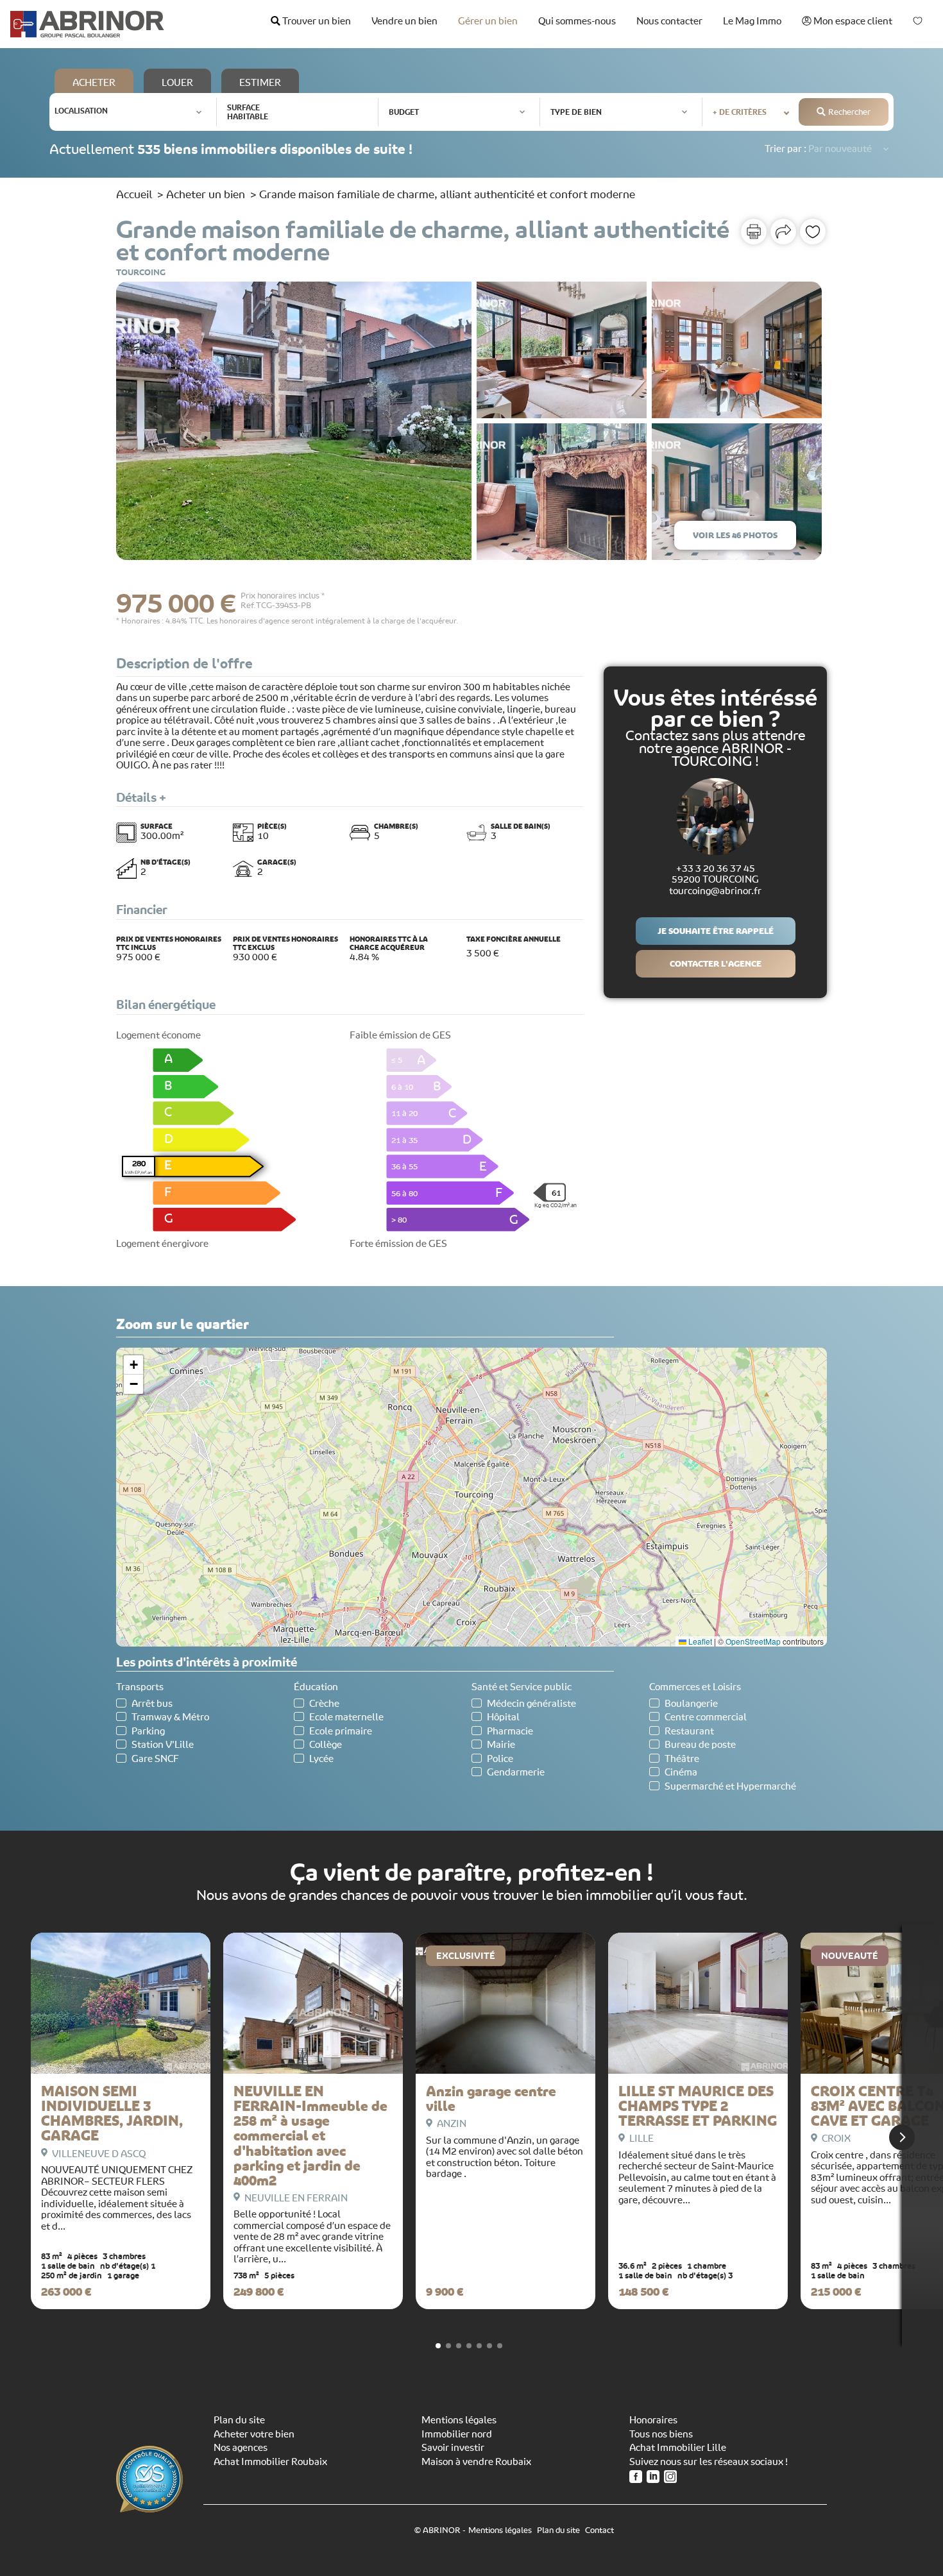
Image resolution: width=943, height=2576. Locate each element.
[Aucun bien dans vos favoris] (918, 21)
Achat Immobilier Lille (678, 2448)
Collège (326, 1745)
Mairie (501, 1745)
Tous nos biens (661, 2434)
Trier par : (786, 149)
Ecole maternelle (346, 1717)
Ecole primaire (341, 1732)
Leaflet (699, 1641)
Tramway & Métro (170, 1717)
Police (500, 1759)
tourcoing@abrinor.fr (715, 891)
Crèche (324, 1704)
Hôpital (503, 1717)
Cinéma (681, 1773)
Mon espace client (852, 21)
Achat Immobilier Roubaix (270, 2462)
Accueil (134, 194)
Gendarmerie (516, 1773)
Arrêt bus (152, 1704)
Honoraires (653, 2420)
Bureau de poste (700, 1745)
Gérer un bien (488, 21)
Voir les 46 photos (735, 535)
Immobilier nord (457, 2434)
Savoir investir (453, 2448)
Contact (599, 2530)
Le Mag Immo (752, 21)
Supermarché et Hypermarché (730, 1787)
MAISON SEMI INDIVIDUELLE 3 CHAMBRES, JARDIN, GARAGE (112, 2114)
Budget (404, 112)
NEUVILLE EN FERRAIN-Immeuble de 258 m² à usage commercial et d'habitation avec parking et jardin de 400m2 (310, 2136)
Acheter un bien (206, 194)
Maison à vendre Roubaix (476, 2462)
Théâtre (682, 1759)
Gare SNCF (155, 1759)
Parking (148, 1732)
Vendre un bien (404, 21)
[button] (133, 1365)
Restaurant (689, 1732)
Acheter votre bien (254, 2434)
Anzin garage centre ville (491, 2099)
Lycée (321, 1759)
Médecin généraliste (531, 1704)
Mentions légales (459, 2420)
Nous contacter (669, 21)
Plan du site (239, 2420)
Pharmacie (510, 1732)
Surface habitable (248, 112)
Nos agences (241, 2448)
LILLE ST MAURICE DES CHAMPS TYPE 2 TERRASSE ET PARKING (698, 2106)
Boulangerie (691, 1704)
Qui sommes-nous (577, 21)
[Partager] (783, 232)
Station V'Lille (163, 1745)
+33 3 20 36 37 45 (716, 869)
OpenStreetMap (753, 1641)
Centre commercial (706, 1717)
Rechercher (849, 112)
